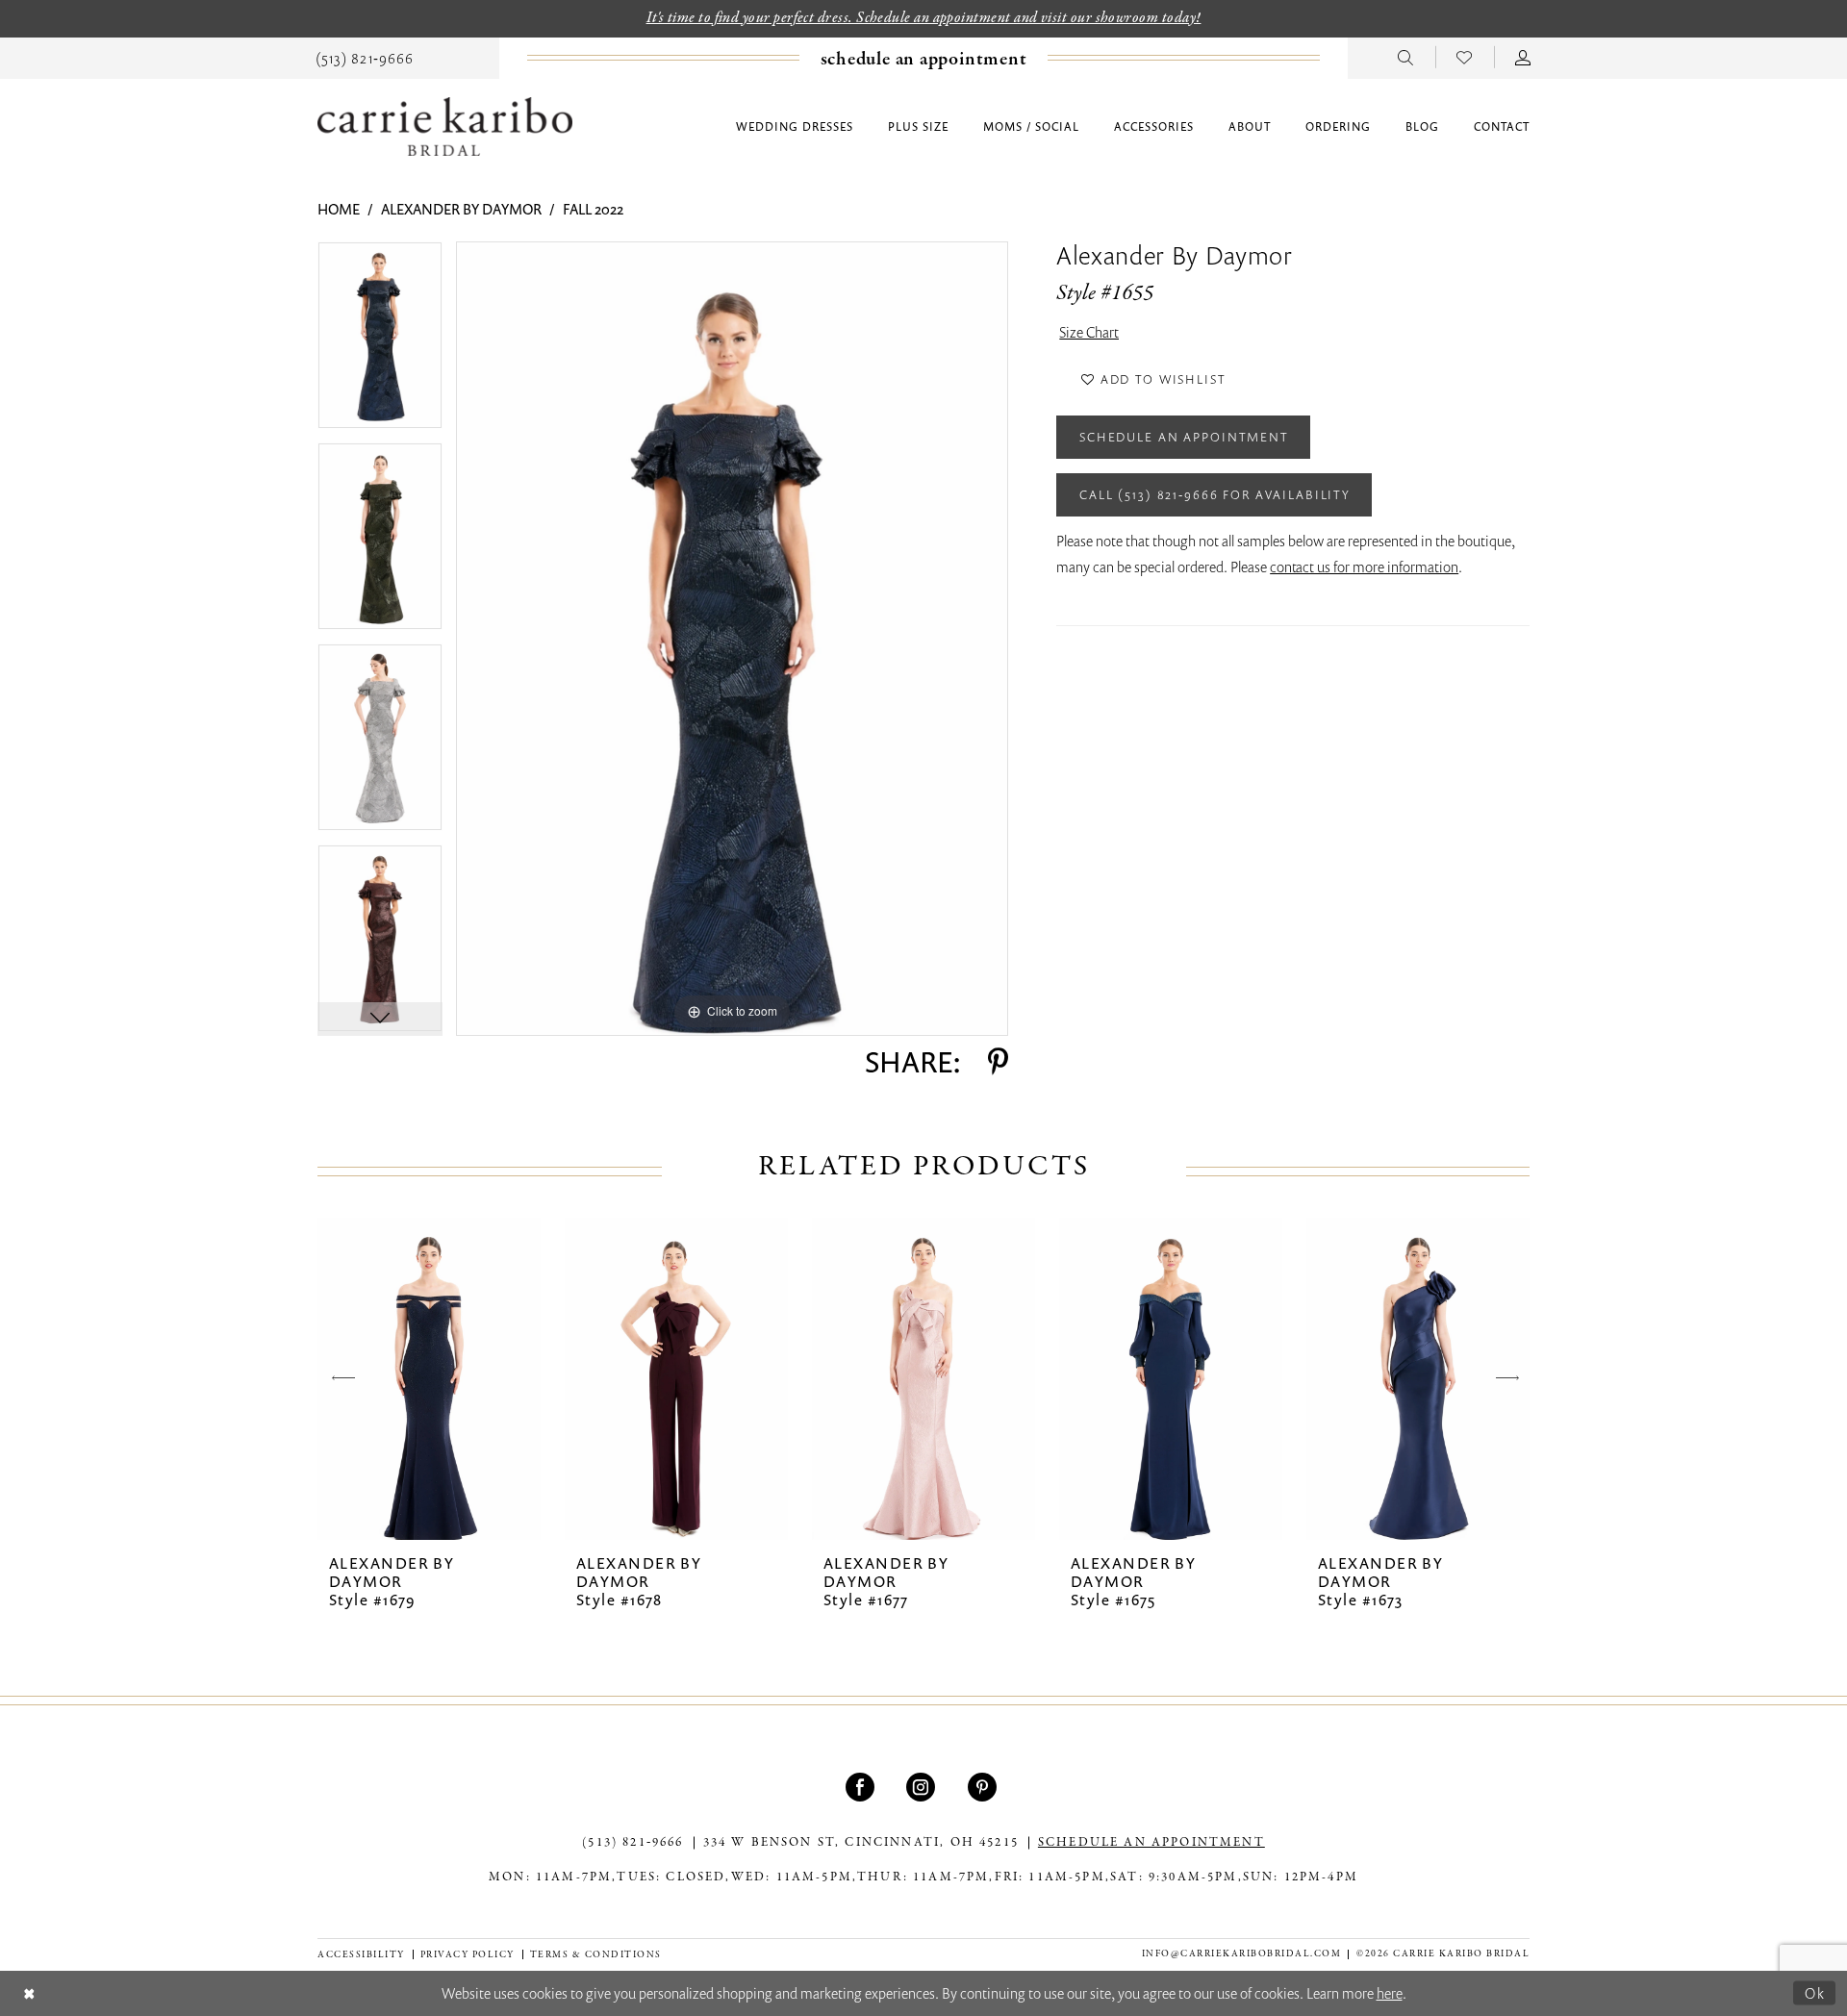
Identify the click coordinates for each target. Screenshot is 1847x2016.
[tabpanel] (380, 342)
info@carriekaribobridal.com (1242, 1954)
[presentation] (429, 1379)
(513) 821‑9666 (633, 1843)
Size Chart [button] (1089, 332)
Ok (1815, 1992)
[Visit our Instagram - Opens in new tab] (923, 1787)
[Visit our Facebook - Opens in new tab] (862, 1787)
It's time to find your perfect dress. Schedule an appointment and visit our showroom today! (924, 18)
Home (339, 209)
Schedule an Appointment (1184, 437)
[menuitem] (365, 57)
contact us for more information (1364, 567)
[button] (1523, 57)
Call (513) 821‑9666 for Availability (1215, 494)
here (1390, 1993)
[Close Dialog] (29, 1993)
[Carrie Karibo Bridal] (445, 126)
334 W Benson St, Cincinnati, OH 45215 (861, 1843)
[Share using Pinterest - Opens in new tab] (998, 1062)
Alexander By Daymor (461, 209)
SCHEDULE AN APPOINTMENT (1151, 1843)
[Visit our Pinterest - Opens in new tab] (985, 1787)
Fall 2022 (593, 209)
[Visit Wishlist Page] (1465, 57)
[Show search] (1406, 57)
